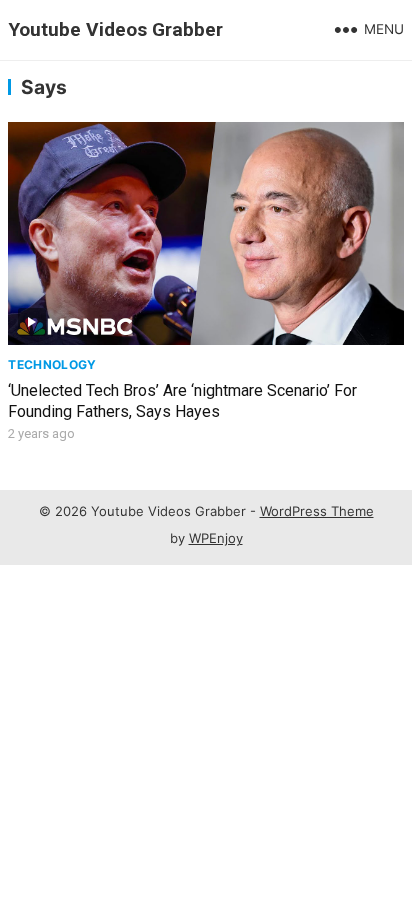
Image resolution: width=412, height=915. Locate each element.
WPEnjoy (216, 538)
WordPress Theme (317, 511)
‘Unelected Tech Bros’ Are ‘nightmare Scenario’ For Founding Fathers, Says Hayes (182, 401)
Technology (52, 364)
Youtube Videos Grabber (115, 29)
